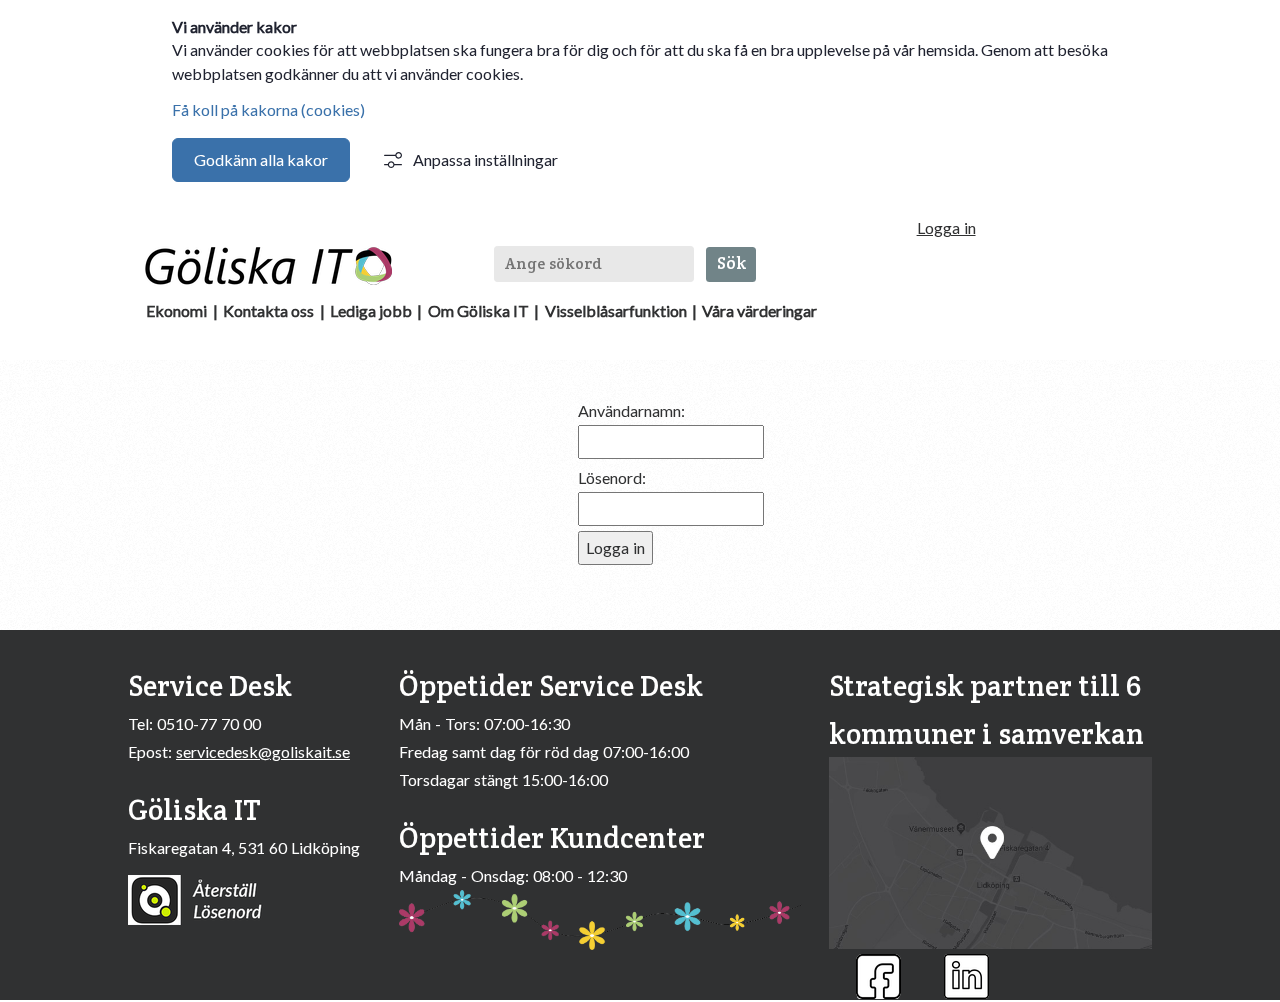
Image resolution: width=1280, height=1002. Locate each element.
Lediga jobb (371, 310)
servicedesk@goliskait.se (263, 751)
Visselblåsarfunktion (616, 310)
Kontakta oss (268, 310)
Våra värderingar (759, 310)
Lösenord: (612, 477)
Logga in (946, 227)
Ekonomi (176, 310)
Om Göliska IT (478, 310)
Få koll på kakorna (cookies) (268, 109)
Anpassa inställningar (485, 159)
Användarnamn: (631, 410)
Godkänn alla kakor (261, 159)
